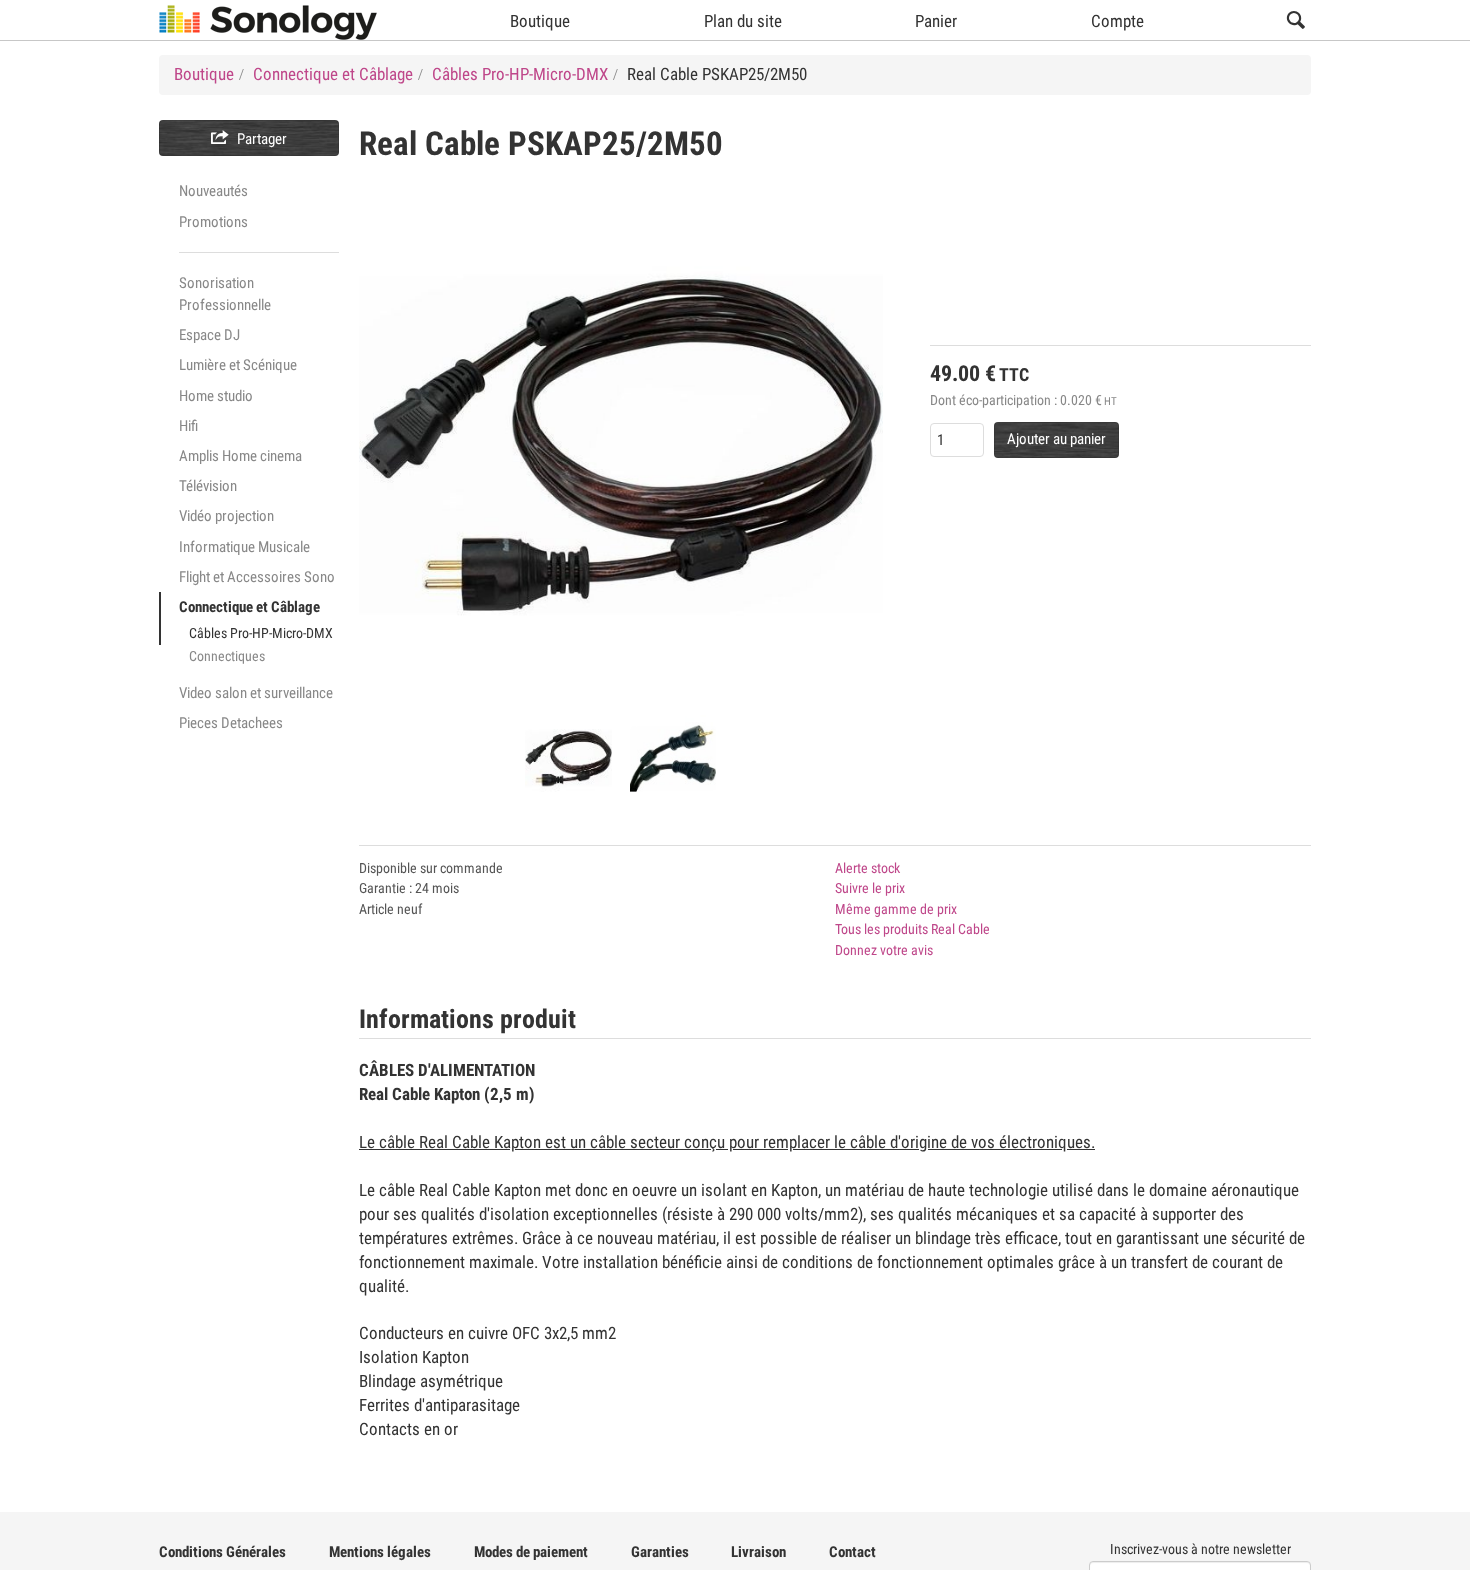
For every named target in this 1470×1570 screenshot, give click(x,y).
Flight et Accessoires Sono (257, 577)
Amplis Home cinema (240, 456)
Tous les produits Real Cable (912, 929)
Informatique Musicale (244, 547)
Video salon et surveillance (256, 693)
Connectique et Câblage (249, 607)
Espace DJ (209, 335)
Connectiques (227, 656)
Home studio (216, 396)
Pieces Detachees (231, 723)
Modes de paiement (531, 1552)
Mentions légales (380, 1552)
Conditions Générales (222, 1552)
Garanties (660, 1552)
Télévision (208, 486)
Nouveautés (213, 191)
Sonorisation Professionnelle (225, 294)
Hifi (188, 426)
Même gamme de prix (896, 909)
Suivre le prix (870, 888)
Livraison (758, 1552)
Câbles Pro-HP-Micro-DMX (261, 633)
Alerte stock (867, 868)
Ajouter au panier (1056, 439)
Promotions (213, 222)
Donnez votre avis (884, 950)
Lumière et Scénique (238, 365)
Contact (852, 1552)
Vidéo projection (226, 516)
